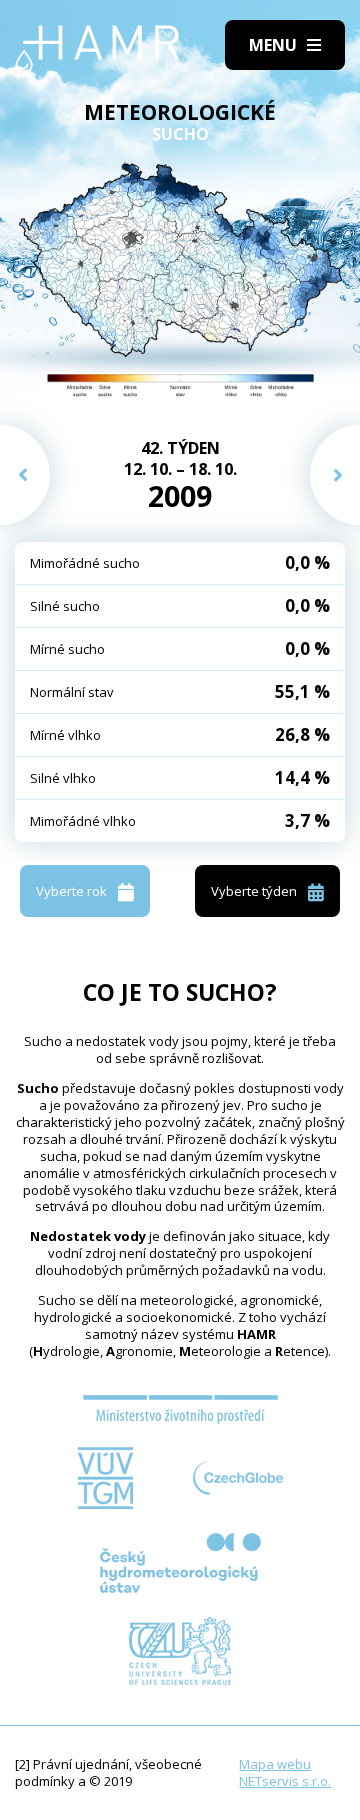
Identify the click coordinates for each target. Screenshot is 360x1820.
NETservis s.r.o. (285, 1781)
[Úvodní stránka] (97, 49)
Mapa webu (275, 1764)
